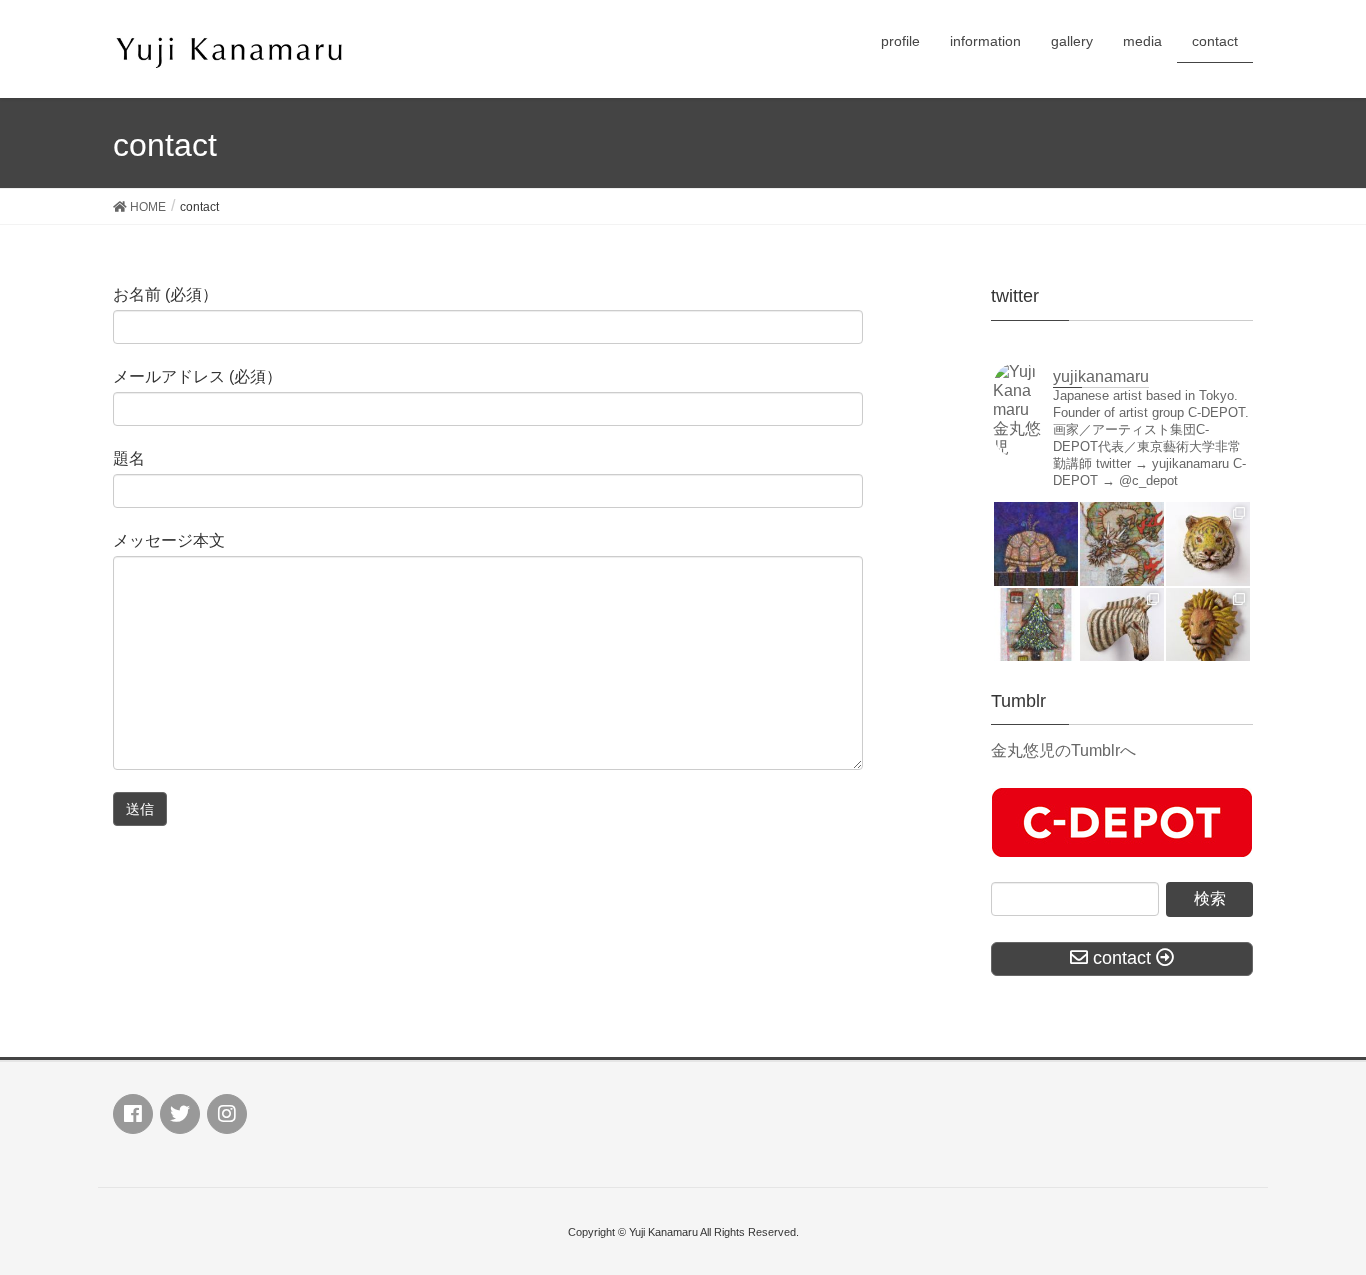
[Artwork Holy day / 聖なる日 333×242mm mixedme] (1036, 630)
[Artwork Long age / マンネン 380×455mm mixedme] (1036, 544)
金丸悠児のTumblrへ (1063, 750)
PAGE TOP (1315, 1219)
